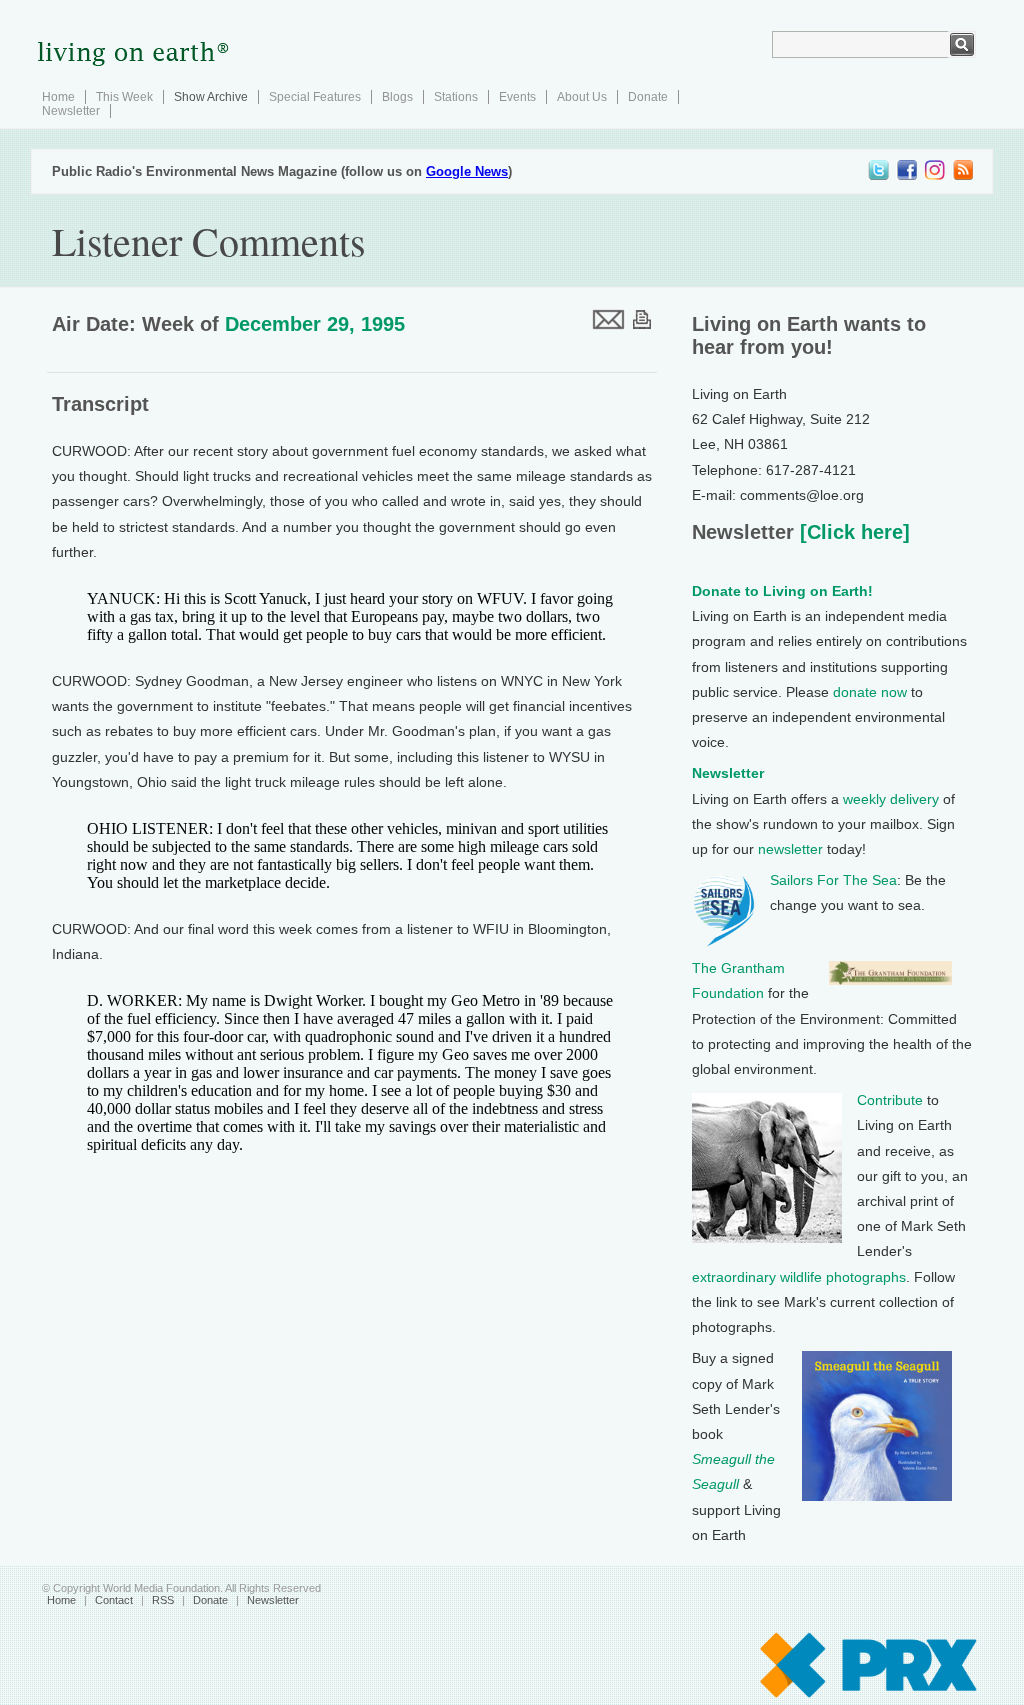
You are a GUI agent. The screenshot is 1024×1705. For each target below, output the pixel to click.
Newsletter (71, 111)
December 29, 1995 (315, 324)
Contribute (890, 1100)
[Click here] (852, 532)
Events (517, 97)
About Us (582, 97)
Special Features (315, 97)
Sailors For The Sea (833, 880)
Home (58, 97)
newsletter (790, 849)
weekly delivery (891, 799)
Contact (114, 1600)
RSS (163, 1600)
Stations (456, 97)
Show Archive (211, 97)
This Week (124, 97)
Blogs (397, 97)
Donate (648, 97)
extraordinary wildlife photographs (799, 1277)
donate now (870, 692)
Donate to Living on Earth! (782, 591)
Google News (467, 171)
